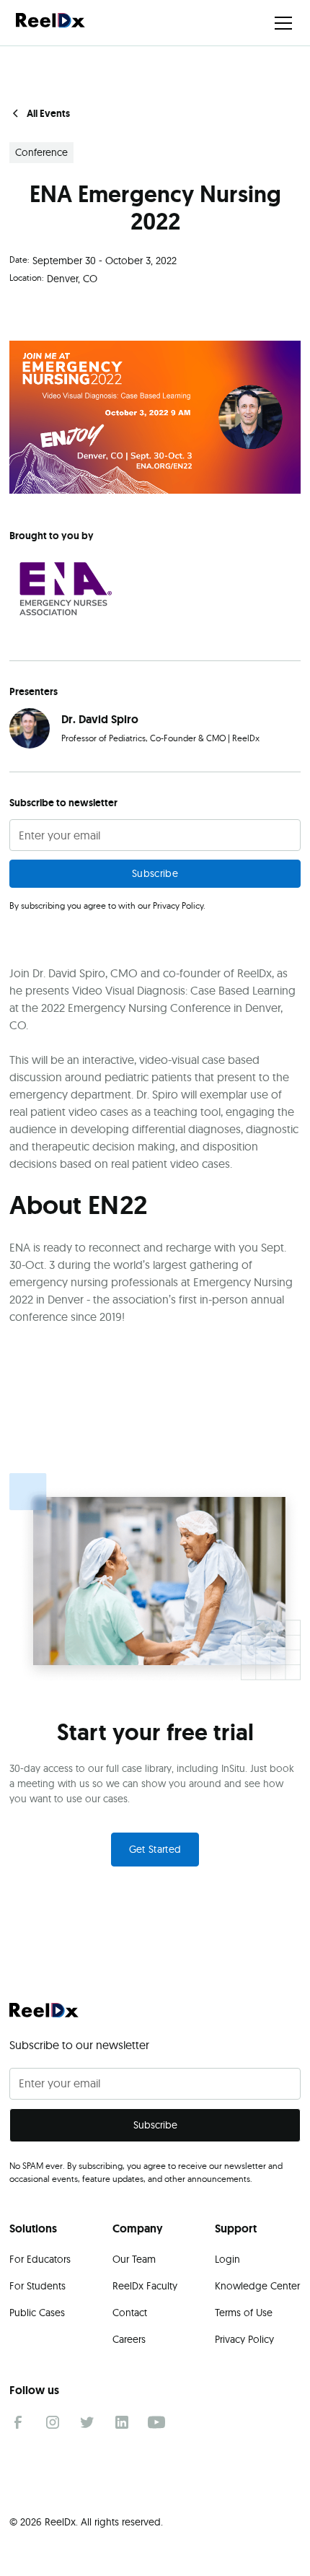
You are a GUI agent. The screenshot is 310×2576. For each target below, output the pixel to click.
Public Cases (37, 2313)
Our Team (134, 2259)
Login (227, 2259)
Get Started (155, 1849)
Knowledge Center (257, 2286)
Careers (129, 2339)
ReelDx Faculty (145, 2286)
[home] (50, 22)
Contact (130, 2313)
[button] (280, 23)
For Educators (40, 2259)
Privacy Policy (244, 2339)
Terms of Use (244, 2313)
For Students (37, 2286)
